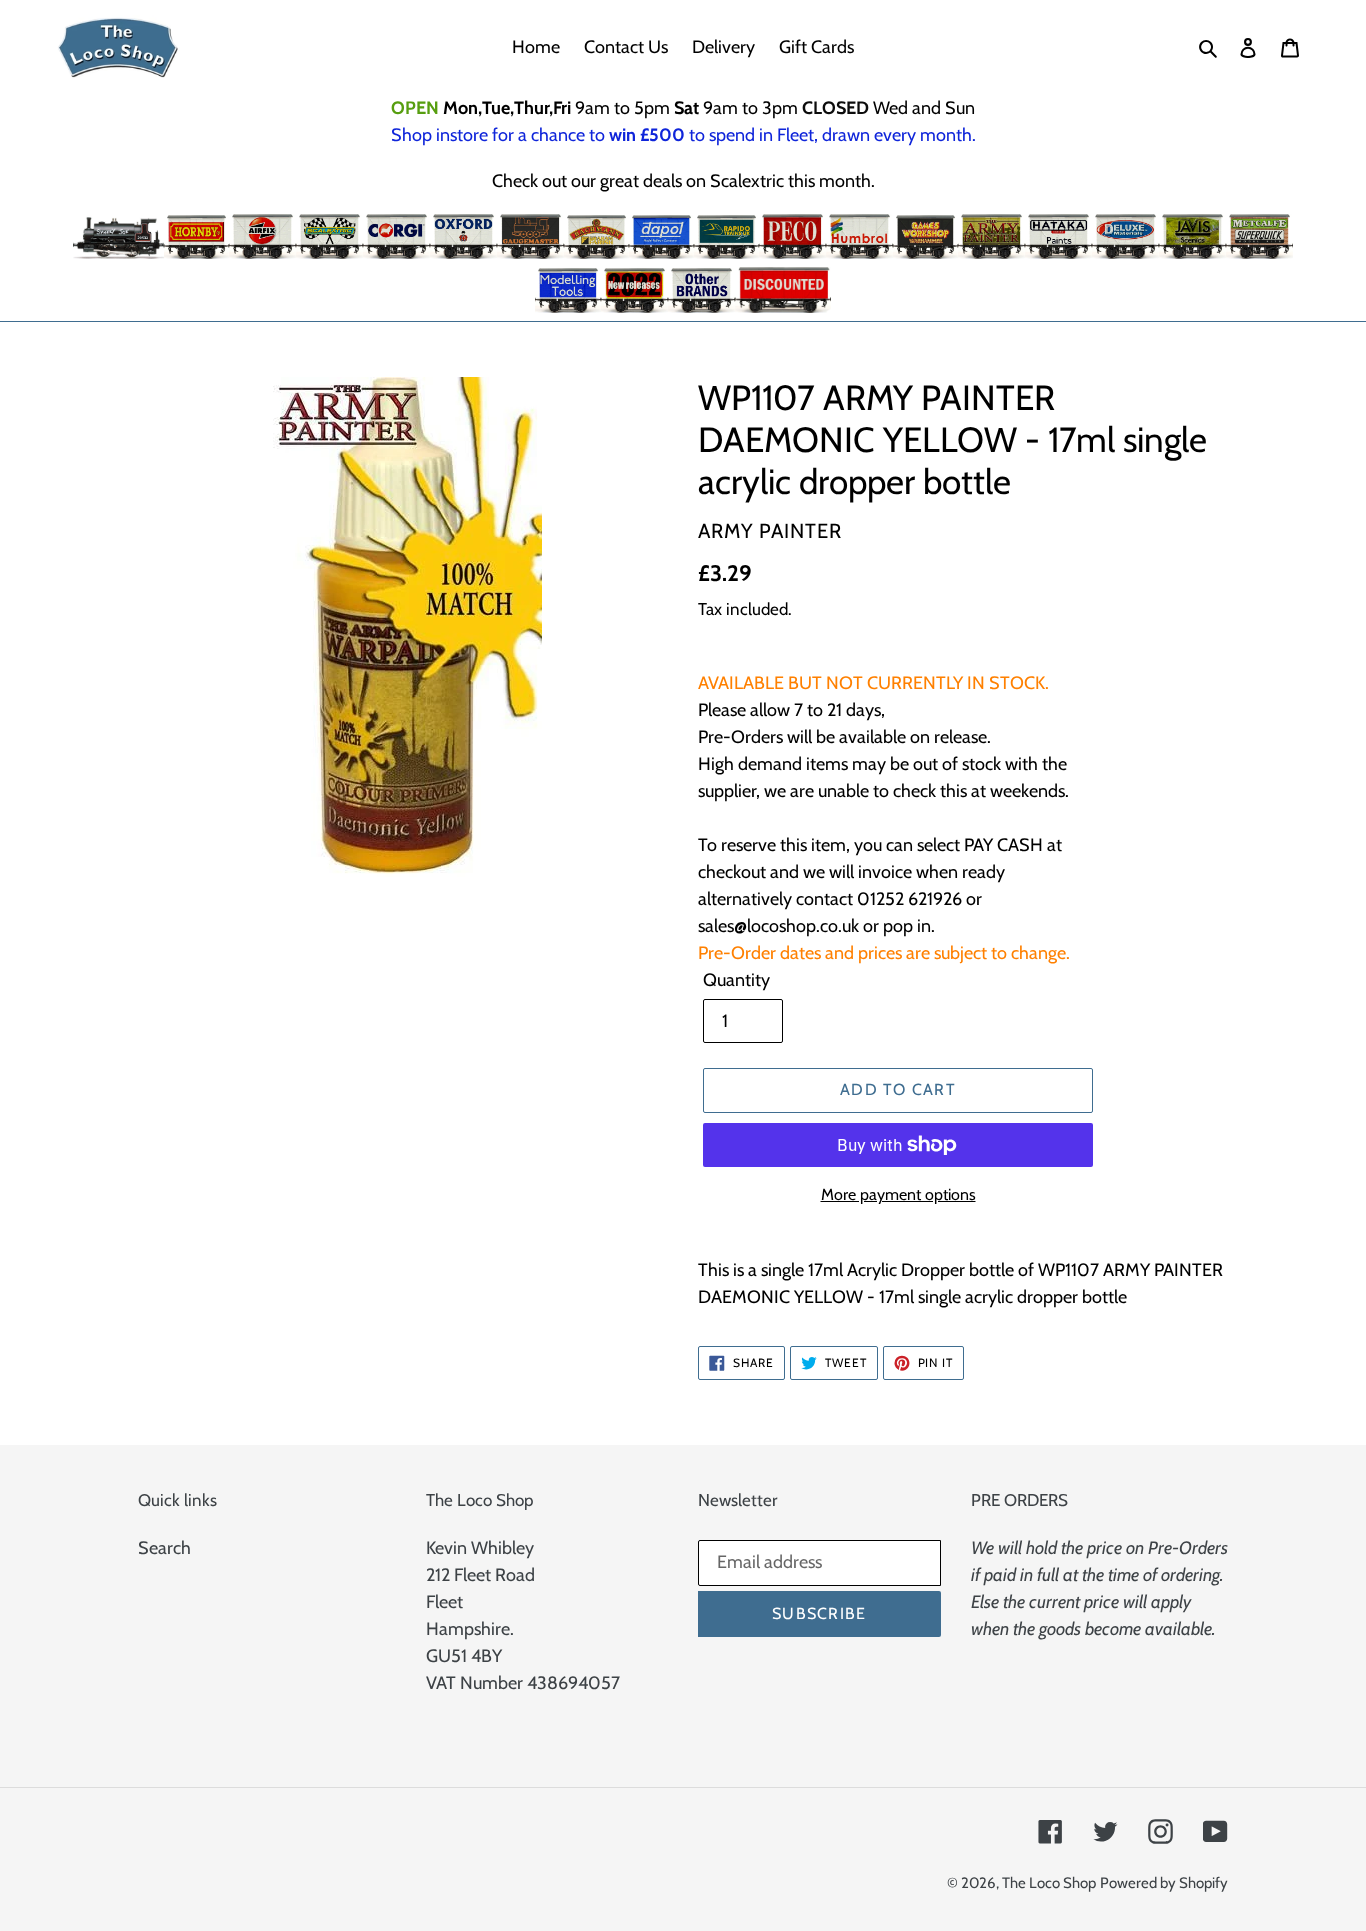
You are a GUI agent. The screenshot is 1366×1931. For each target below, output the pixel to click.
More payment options (898, 1194)
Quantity (736, 980)
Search (164, 1548)
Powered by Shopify (1164, 1883)
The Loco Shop (1049, 1883)
